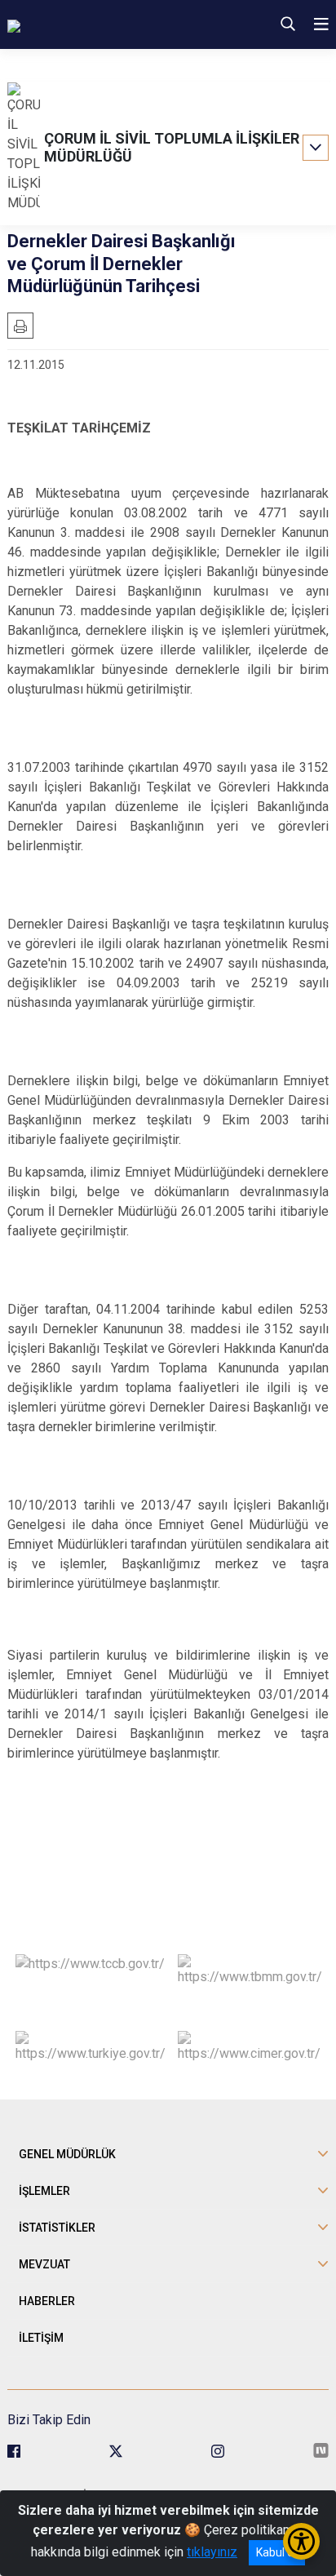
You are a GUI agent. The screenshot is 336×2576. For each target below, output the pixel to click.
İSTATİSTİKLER (57, 2228)
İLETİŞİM (41, 2338)
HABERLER (47, 2301)
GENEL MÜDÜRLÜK (67, 2154)
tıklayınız (212, 2552)
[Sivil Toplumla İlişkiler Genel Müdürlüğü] (112, 24)
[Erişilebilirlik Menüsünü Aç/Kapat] (301, 2541)
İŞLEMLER (44, 2191)
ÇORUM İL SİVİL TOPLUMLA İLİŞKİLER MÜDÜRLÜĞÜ (172, 147)
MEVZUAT (44, 2264)
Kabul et (277, 2552)
